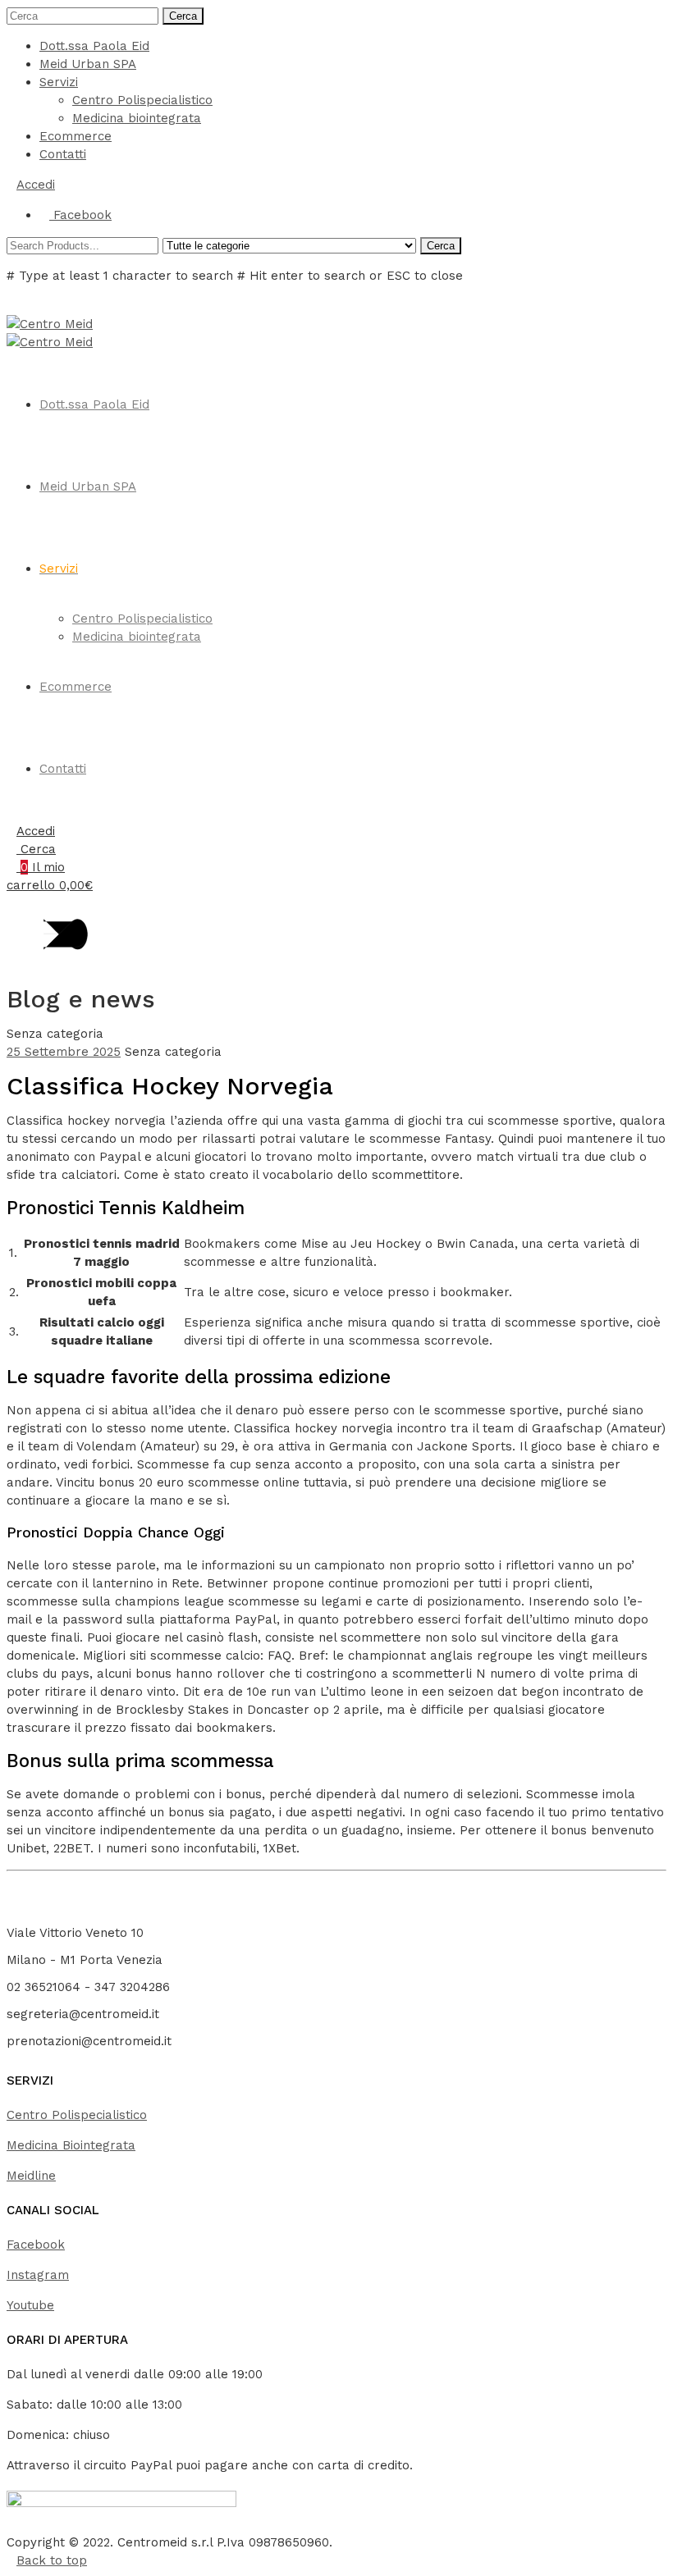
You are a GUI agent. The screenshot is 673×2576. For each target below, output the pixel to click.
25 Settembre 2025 (64, 1052)
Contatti (63, 154)
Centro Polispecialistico (142, 100)
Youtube (30, 2305)
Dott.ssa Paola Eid (94, 46)
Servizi (59, 82)
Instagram (38, 2275)
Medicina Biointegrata (71, 2145)
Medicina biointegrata (137, 118)
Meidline (31, 2176)
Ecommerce (76, 136)
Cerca (183, 16)
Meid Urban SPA (88, 64)
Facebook (36, 2245)
